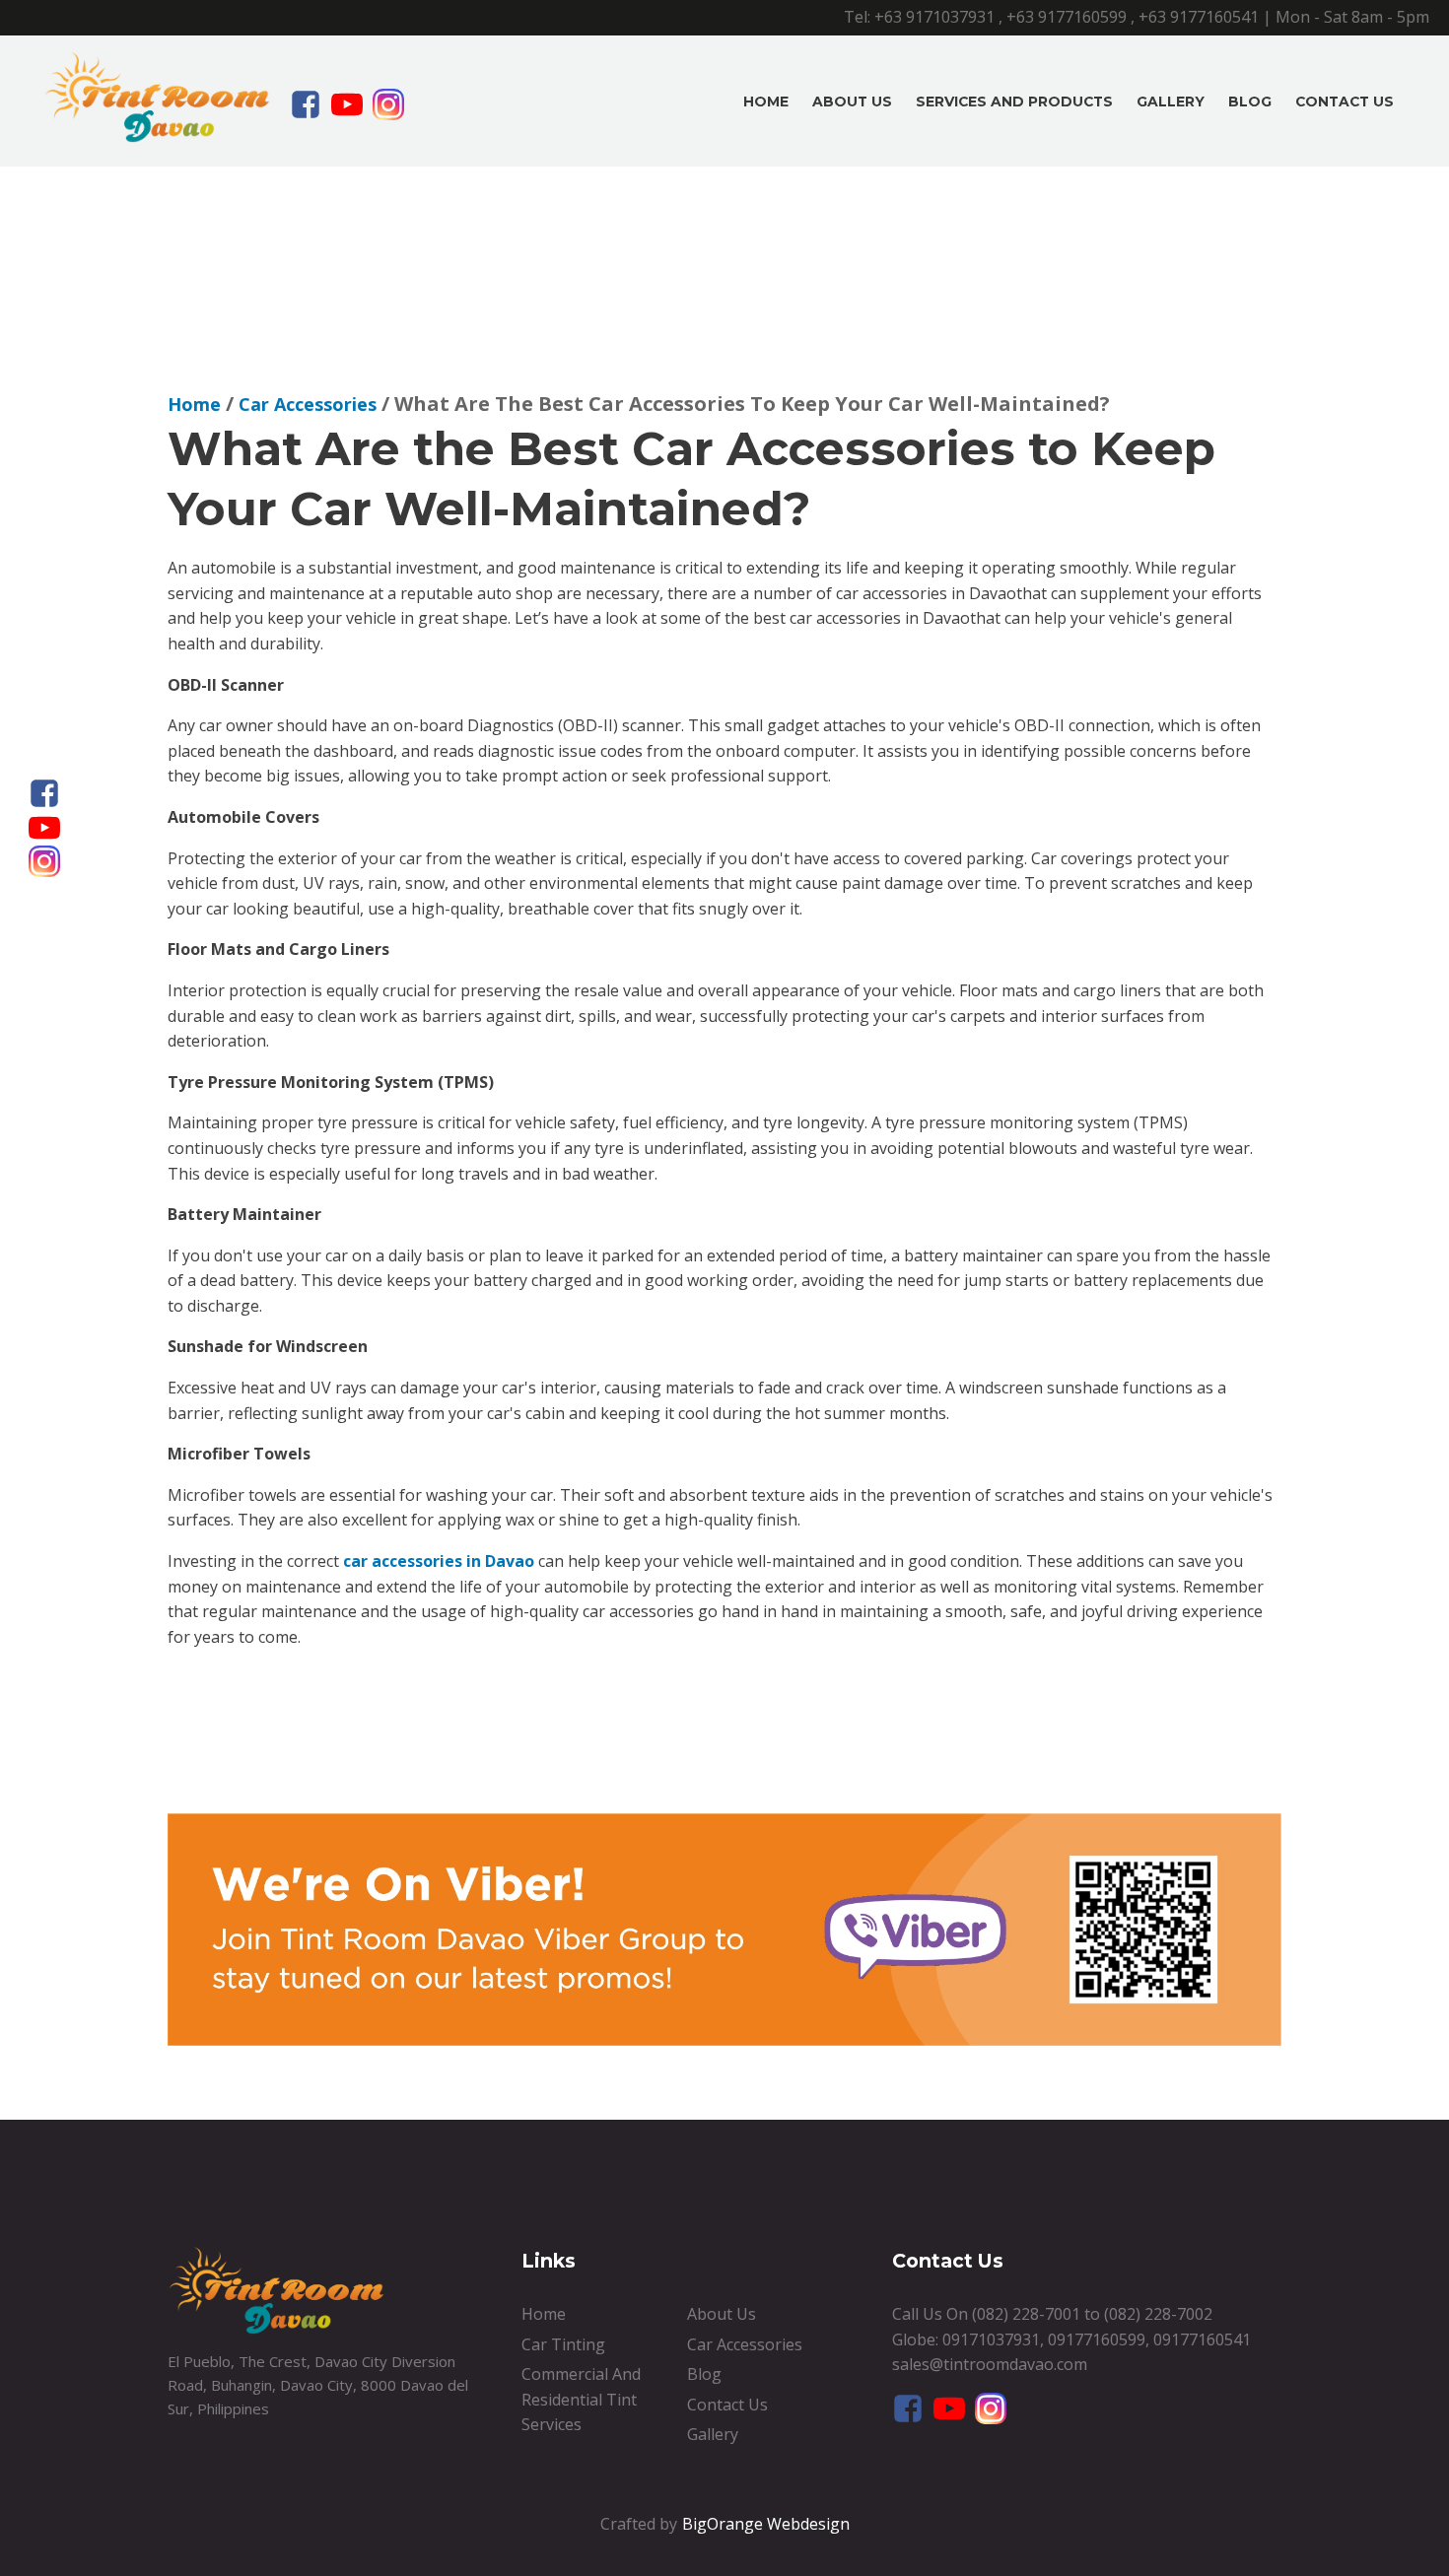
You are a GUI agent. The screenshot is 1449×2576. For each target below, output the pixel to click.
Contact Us (1345, 102)
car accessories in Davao (439, 1561)
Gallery (1171, 102)
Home (766, 102)
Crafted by (639, 2524)
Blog (1250, 102)
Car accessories (308, 404)
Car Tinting (563, 2344)
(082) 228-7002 (1158, 2314)
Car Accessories (745, 2344)
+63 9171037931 (934, 17)
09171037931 (991, 2339)
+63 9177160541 (1199, 17)
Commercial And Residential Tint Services (581, 2399)
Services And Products (1014, 102)
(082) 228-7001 (1026, 2314)
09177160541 (1202, 2339)
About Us (852, 102)
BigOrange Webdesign (766, 2524)
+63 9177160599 (1067, 17)
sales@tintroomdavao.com (990, 2364)
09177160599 (1097, 2339)
